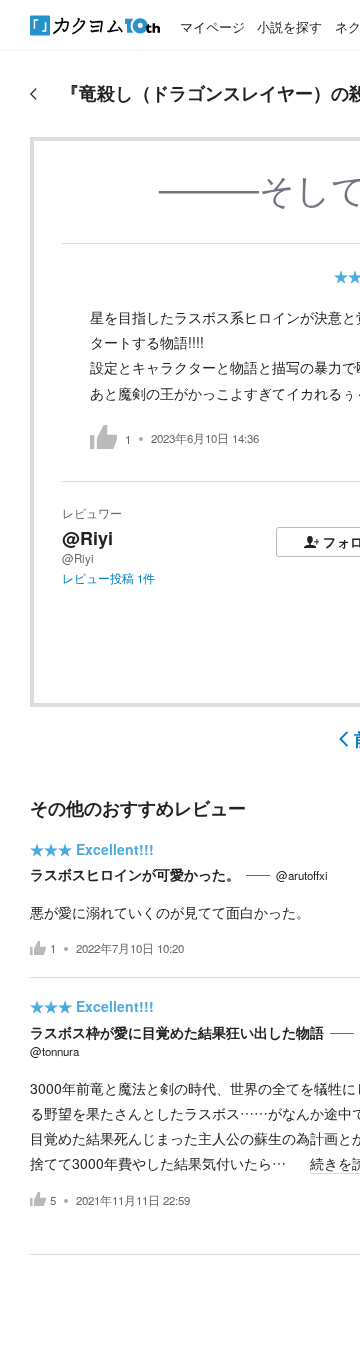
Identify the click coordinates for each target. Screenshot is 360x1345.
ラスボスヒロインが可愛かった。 (135, 874)
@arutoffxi (302, 875)
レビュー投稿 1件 (108, 578)
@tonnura (54, 1051)
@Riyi (87, 538)
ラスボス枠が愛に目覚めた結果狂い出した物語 (177, 1032)
